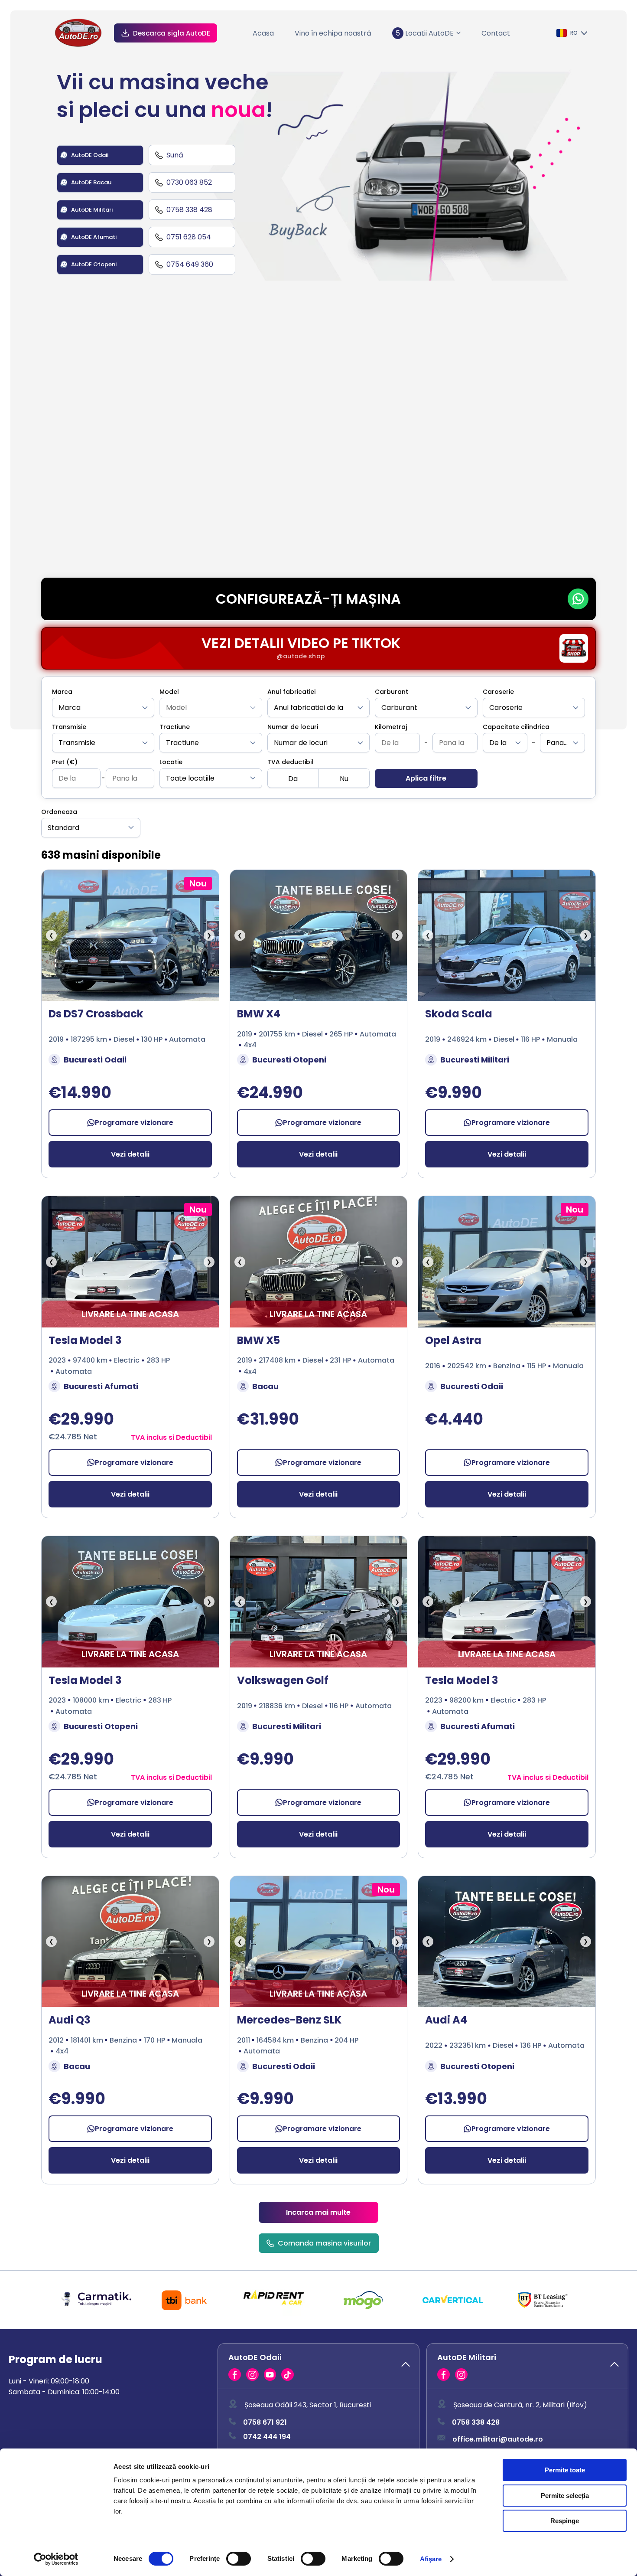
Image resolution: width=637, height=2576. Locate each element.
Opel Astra (453, 1340)
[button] (318, 2366)
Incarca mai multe (318, 2212)
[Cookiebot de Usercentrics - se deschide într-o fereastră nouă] (56, 2559)
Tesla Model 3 (85, 1340)
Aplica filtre (426, 778)
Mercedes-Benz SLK (289, 2020)
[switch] (239, 2559)
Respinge (565, 2521)
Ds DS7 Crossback (96, 1014)
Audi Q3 (69, 2020)
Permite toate (565, 2470)
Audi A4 (446, 2020)
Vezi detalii (130, 1154)
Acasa (263, 33)
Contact (496, 33)
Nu (344, 779)
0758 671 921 (265, 2423)
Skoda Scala (459, 1014)
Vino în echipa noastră (333, 33)
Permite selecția (565, 2496)
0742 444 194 (267, 2437)
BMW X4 (259, 1014)
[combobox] (103, 708)
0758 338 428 (476, 2423)
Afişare (431, 2559)
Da (293, 779)
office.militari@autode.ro (498, 2439)
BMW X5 (258, 1340)
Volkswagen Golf (283, 1680)
